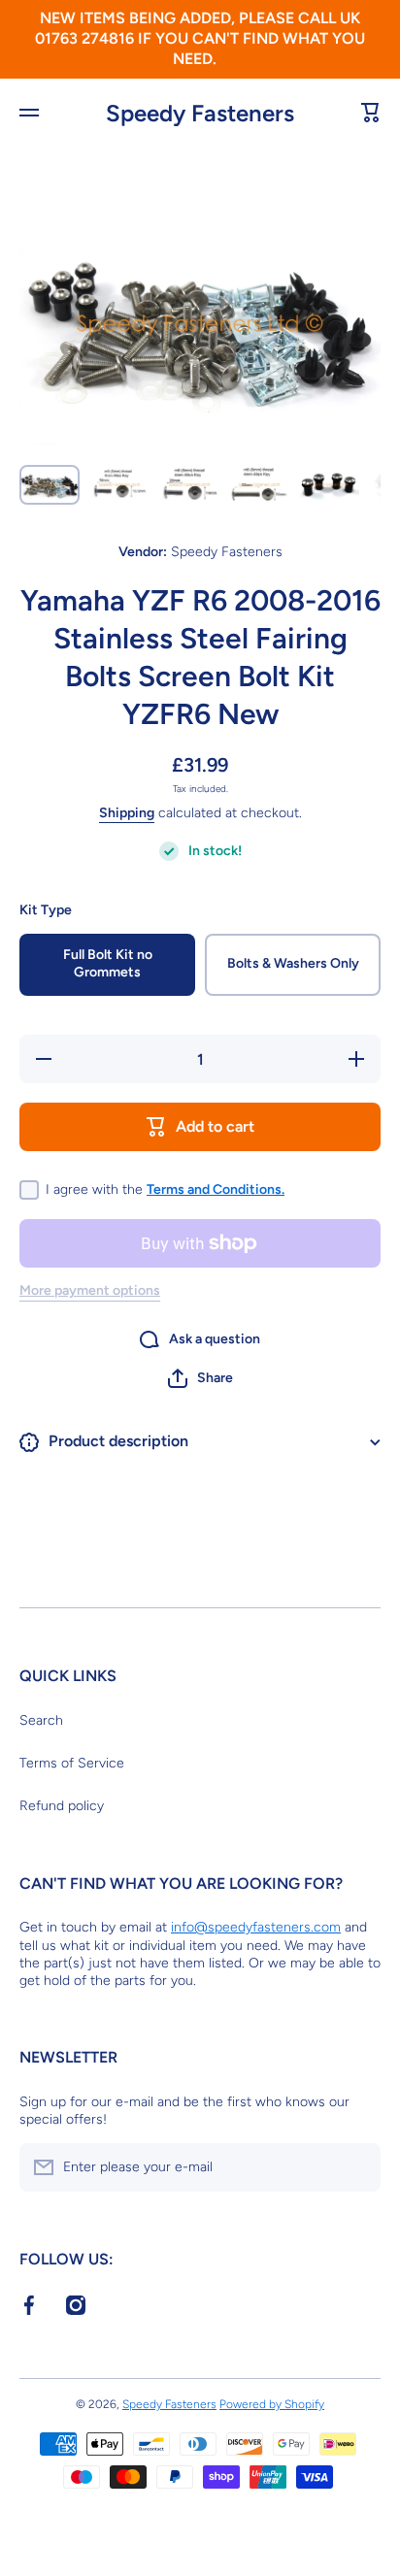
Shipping (127, 813)
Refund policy (62, 1806)
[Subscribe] (356, 2167)
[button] (200, 1378)
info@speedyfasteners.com (256, 1927)
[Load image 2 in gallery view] (119, 485)
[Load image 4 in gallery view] (259, 485)
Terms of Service (72, 1763)
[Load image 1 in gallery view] (50, 485)
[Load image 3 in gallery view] (189, 485)
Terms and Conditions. (216, 1189)
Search (41, 1720)
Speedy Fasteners (169, 2404)
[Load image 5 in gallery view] (329, 485)
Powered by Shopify (272, 2404)
